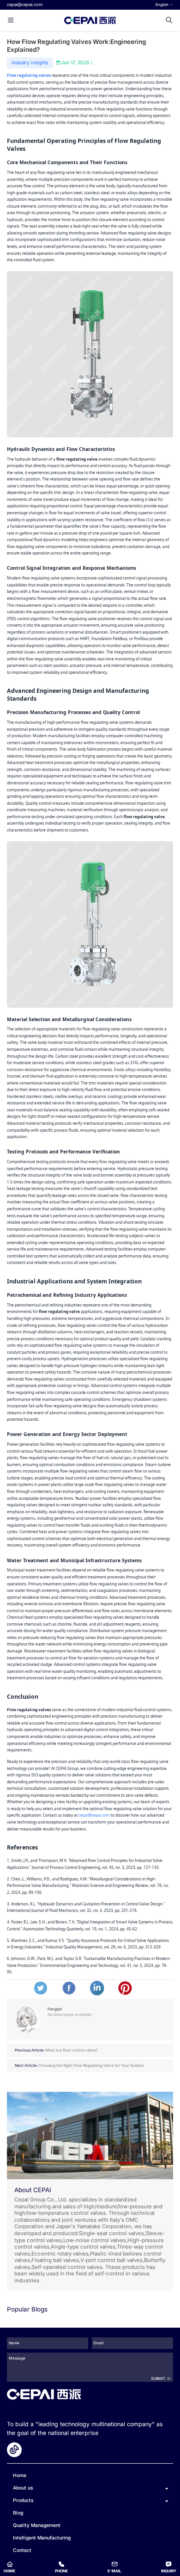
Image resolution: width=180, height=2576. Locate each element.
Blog (18, 2513)
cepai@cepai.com (25, 4)
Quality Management (37, 2525)
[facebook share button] (69, 1988)
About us (23, 2488)
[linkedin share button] (97, 1988)
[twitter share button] (41, 1988)
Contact (22, 2550)
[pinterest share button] (125, 1988)
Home (20, 2475)
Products (23, 2501)
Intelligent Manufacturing (42, 2538)
